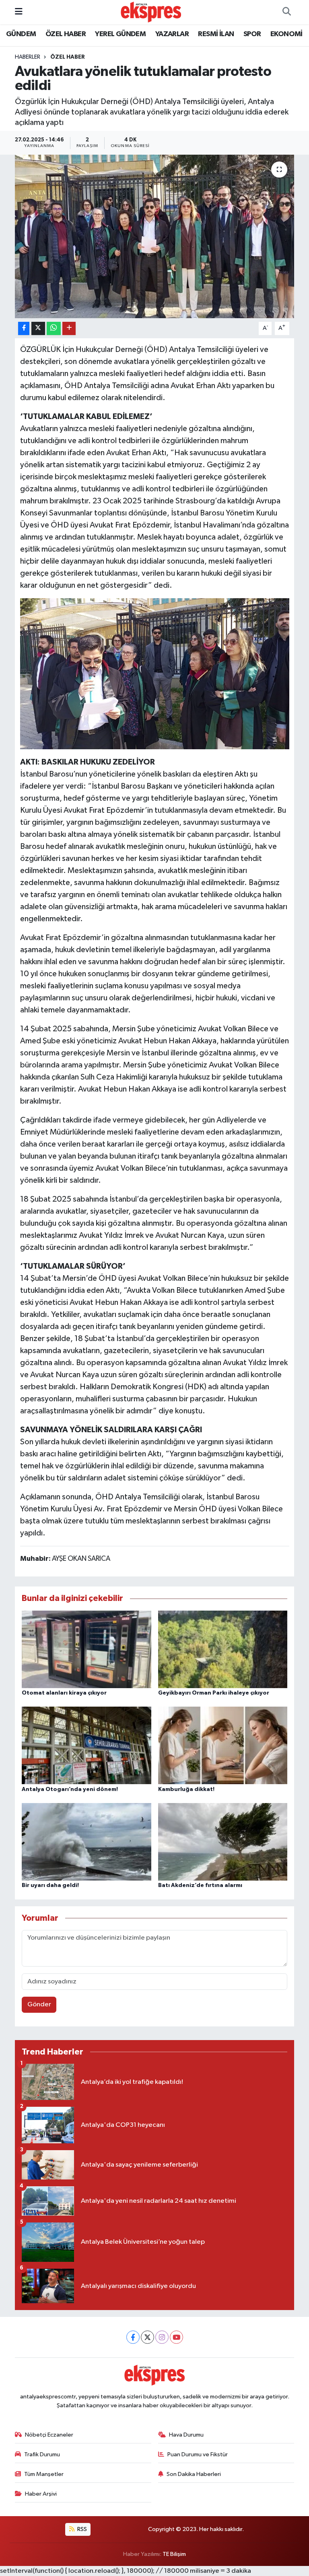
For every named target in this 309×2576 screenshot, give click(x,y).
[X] (147, 2337)
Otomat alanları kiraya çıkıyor (64, 1693)
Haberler (28, 57)
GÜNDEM (21, 34)
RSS (81, 2529)
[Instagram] (162, 2337)
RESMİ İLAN (216, 34)
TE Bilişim (174, 2554)
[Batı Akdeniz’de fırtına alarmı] (223, 1842)
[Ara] (286, 12)
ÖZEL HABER (66, 34)
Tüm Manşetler (44, 2474)
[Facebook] (133, 2337)
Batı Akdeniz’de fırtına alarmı (200, 1885)
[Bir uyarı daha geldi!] (87, 1842)
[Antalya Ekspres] (151, 12)
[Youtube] (176, 2337)
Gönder (39, 2005)
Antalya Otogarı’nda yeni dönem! (70, 1789)
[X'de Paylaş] (38, 328)
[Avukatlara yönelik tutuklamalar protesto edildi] (155, 236)
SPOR (252, 34)
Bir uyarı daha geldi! (50, 1885)
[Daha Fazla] (69, 328)
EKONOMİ (286, 34)
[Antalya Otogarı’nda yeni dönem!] (87, 1745)
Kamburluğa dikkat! (186, 1789)
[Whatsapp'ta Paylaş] (54, 328)
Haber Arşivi (41, 2494)
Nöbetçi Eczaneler (49, 2435)
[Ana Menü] (19, 12)
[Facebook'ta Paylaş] (24, 328)
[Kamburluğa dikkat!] (223, 1745)
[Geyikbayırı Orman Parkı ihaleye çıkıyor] (223, 1649)
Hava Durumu (186, 2435)
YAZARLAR (172, 34)
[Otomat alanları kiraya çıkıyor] (87, 1649)
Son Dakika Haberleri (194, 2474)
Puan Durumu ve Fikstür (198, 2454)
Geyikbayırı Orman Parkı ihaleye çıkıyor (214, 1693)
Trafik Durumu (42, 2454)
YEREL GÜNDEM (120, 34)
